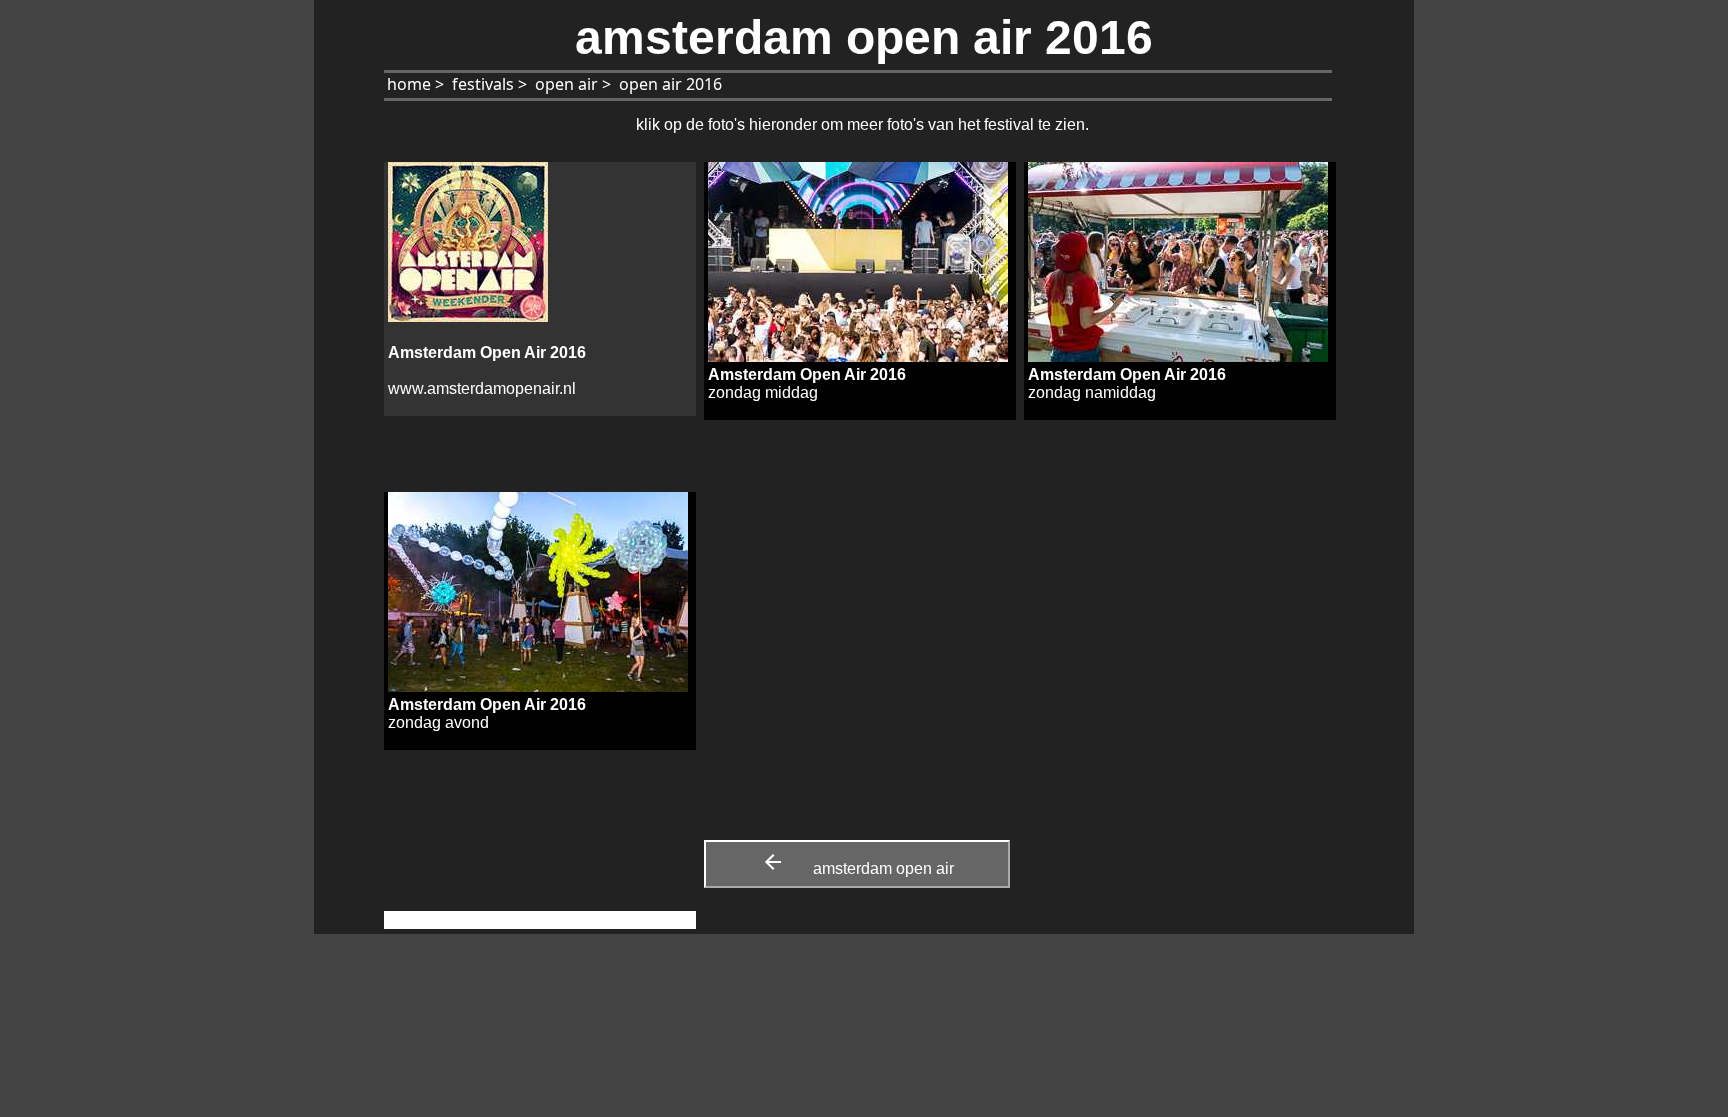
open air (566, 84)
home (409, 84)
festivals (483, 84)
